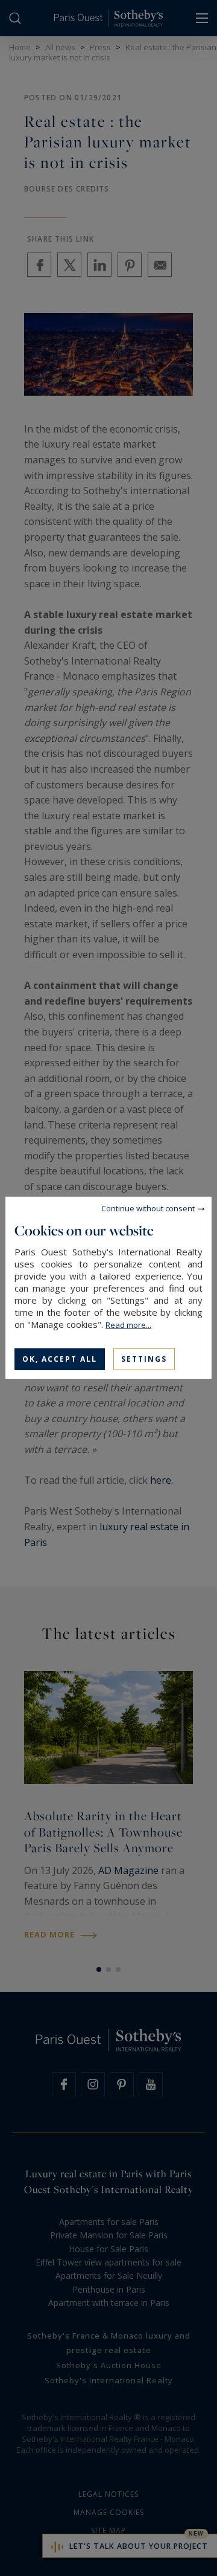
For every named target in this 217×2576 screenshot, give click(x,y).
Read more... (128, 1325)
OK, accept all (60, 1359)
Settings (144, 1359)
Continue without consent (148, 1208)
